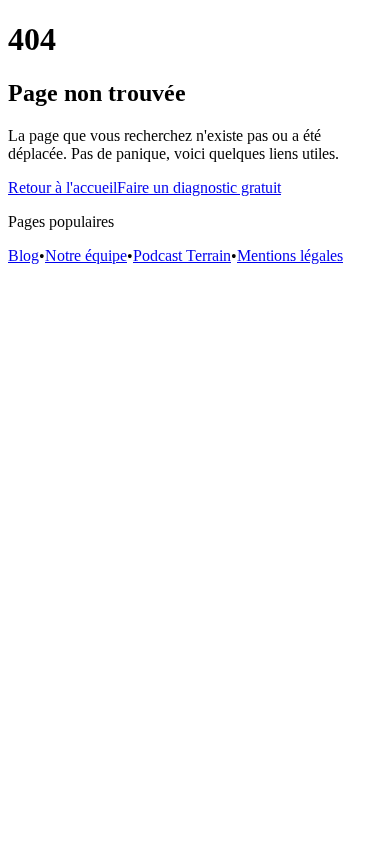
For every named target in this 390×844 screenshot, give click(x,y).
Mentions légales (290, 255)
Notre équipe (86, 255)
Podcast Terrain (182, 255)
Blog (23, 255)
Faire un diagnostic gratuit (199, 187)
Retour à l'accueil (62, 187)
